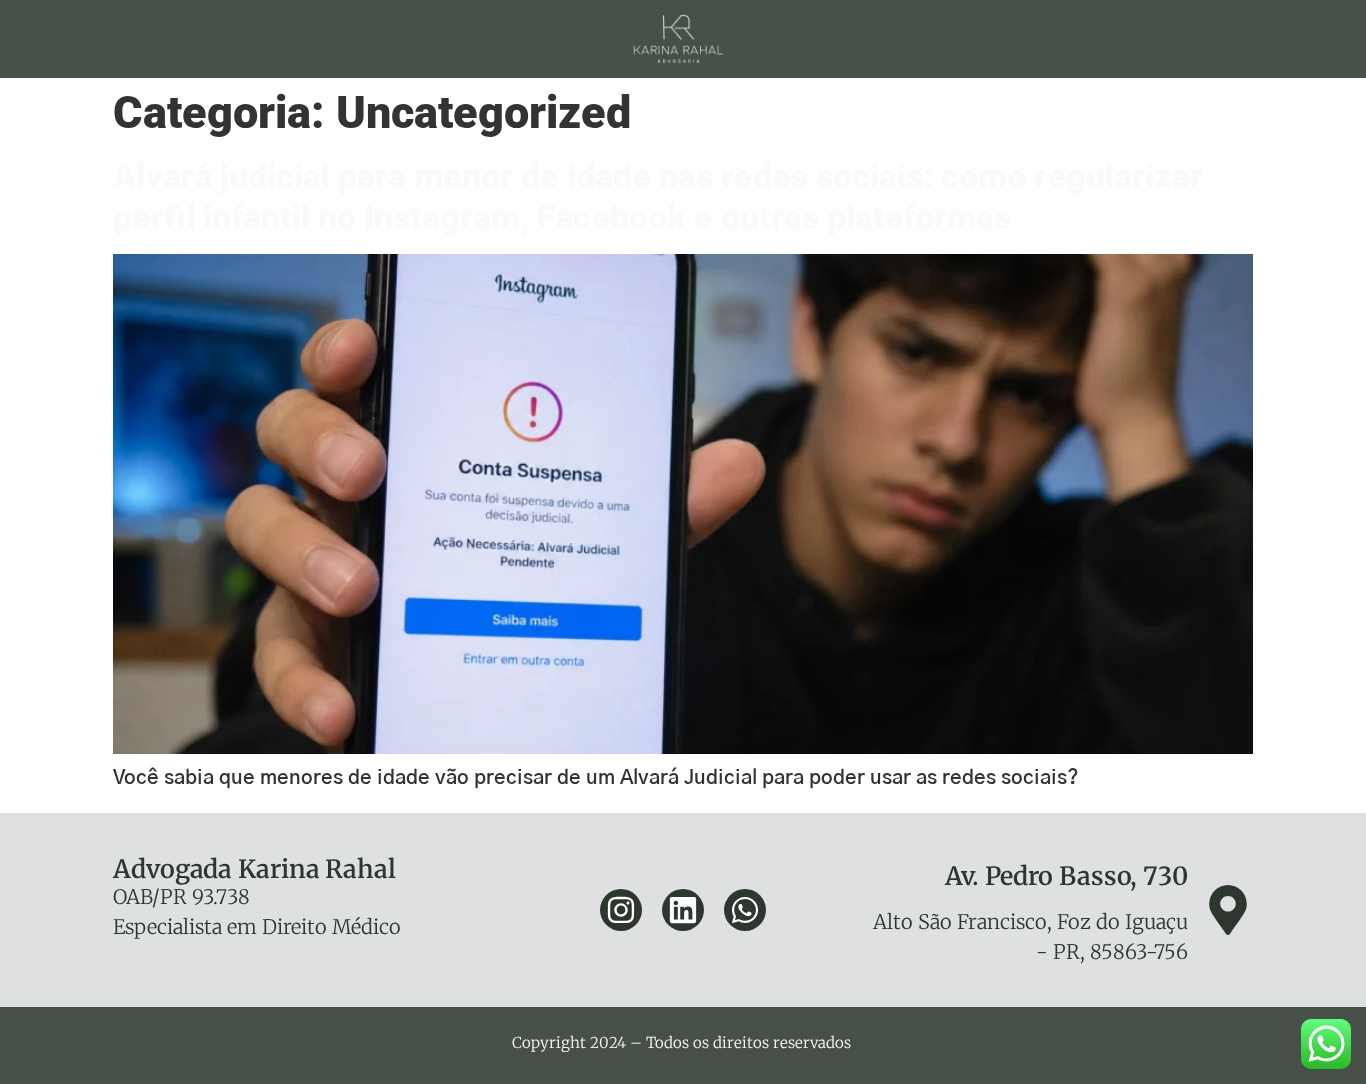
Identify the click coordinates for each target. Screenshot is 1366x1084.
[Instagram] (621, 910)
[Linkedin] (683, 910)
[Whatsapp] (745, 910)
